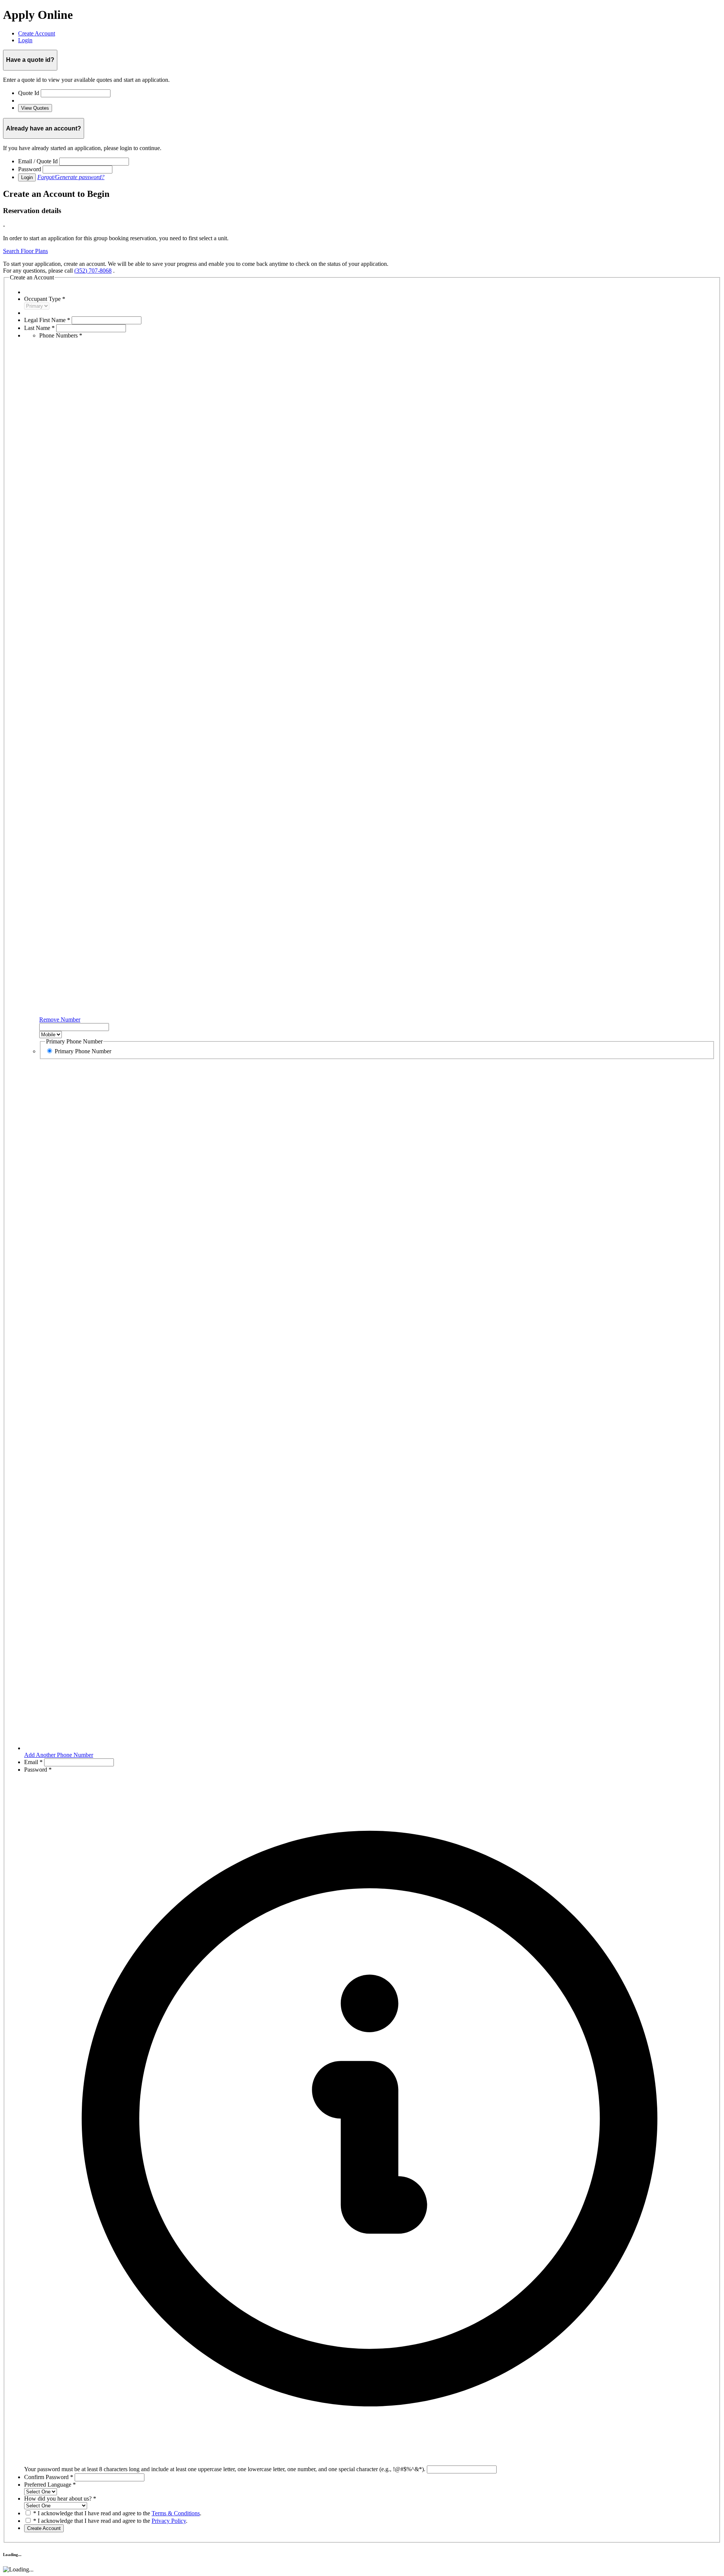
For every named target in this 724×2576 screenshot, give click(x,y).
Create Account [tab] (37, 33)
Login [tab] (25, 40)
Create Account (44, 2528)
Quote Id (29, 93)
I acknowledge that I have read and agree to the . (117, 2513)
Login (27, 177)
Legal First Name (47, 320)
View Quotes (35, 108)
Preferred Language (50, 2485)
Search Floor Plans (25, 251)
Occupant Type (45, 299)
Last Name (39, 328)
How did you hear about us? (60, 2499)
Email (33, 1762)
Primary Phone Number (83, 1051)
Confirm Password (49, 2477)
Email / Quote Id (38, 161)
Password (30, 169)
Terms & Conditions (176, 2513)
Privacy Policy (169, 2521)
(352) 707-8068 (93, 271)
